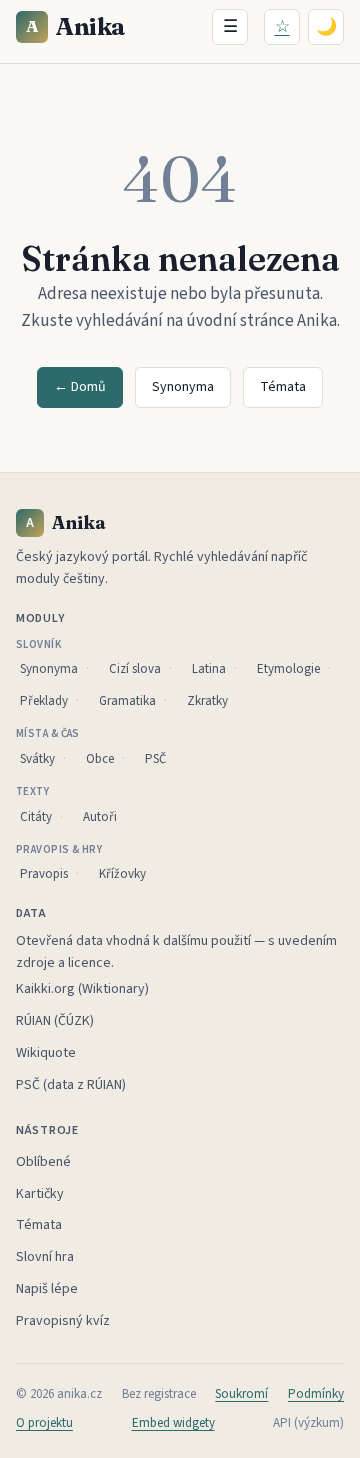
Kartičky (40, 1194)
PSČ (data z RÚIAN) (71, 1085)
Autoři (100, 817)
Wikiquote (46, 1053)
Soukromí (241, 1394)
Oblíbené (43, 1162)
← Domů (80, 387)
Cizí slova (135, 669)
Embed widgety (173, 1423)
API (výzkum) (308, 1423)
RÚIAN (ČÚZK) (55, 1021)
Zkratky (207, 701)
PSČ (155, 759)
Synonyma (183, 387)
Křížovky (122, 874)
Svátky (37, 759)
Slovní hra (45, 1257)
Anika (76, 26)
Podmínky (316, 1394)
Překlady (44, 701)
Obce (100, 759)
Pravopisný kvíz (63, 1321)
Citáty (36, 817)
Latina (209, 669)
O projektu (44, 1423)
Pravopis (44, 874)
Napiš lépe (47, 1289)
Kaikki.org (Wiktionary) (82, 989)
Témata (283, 387)
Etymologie (288, 669)
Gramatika (127, 701)
